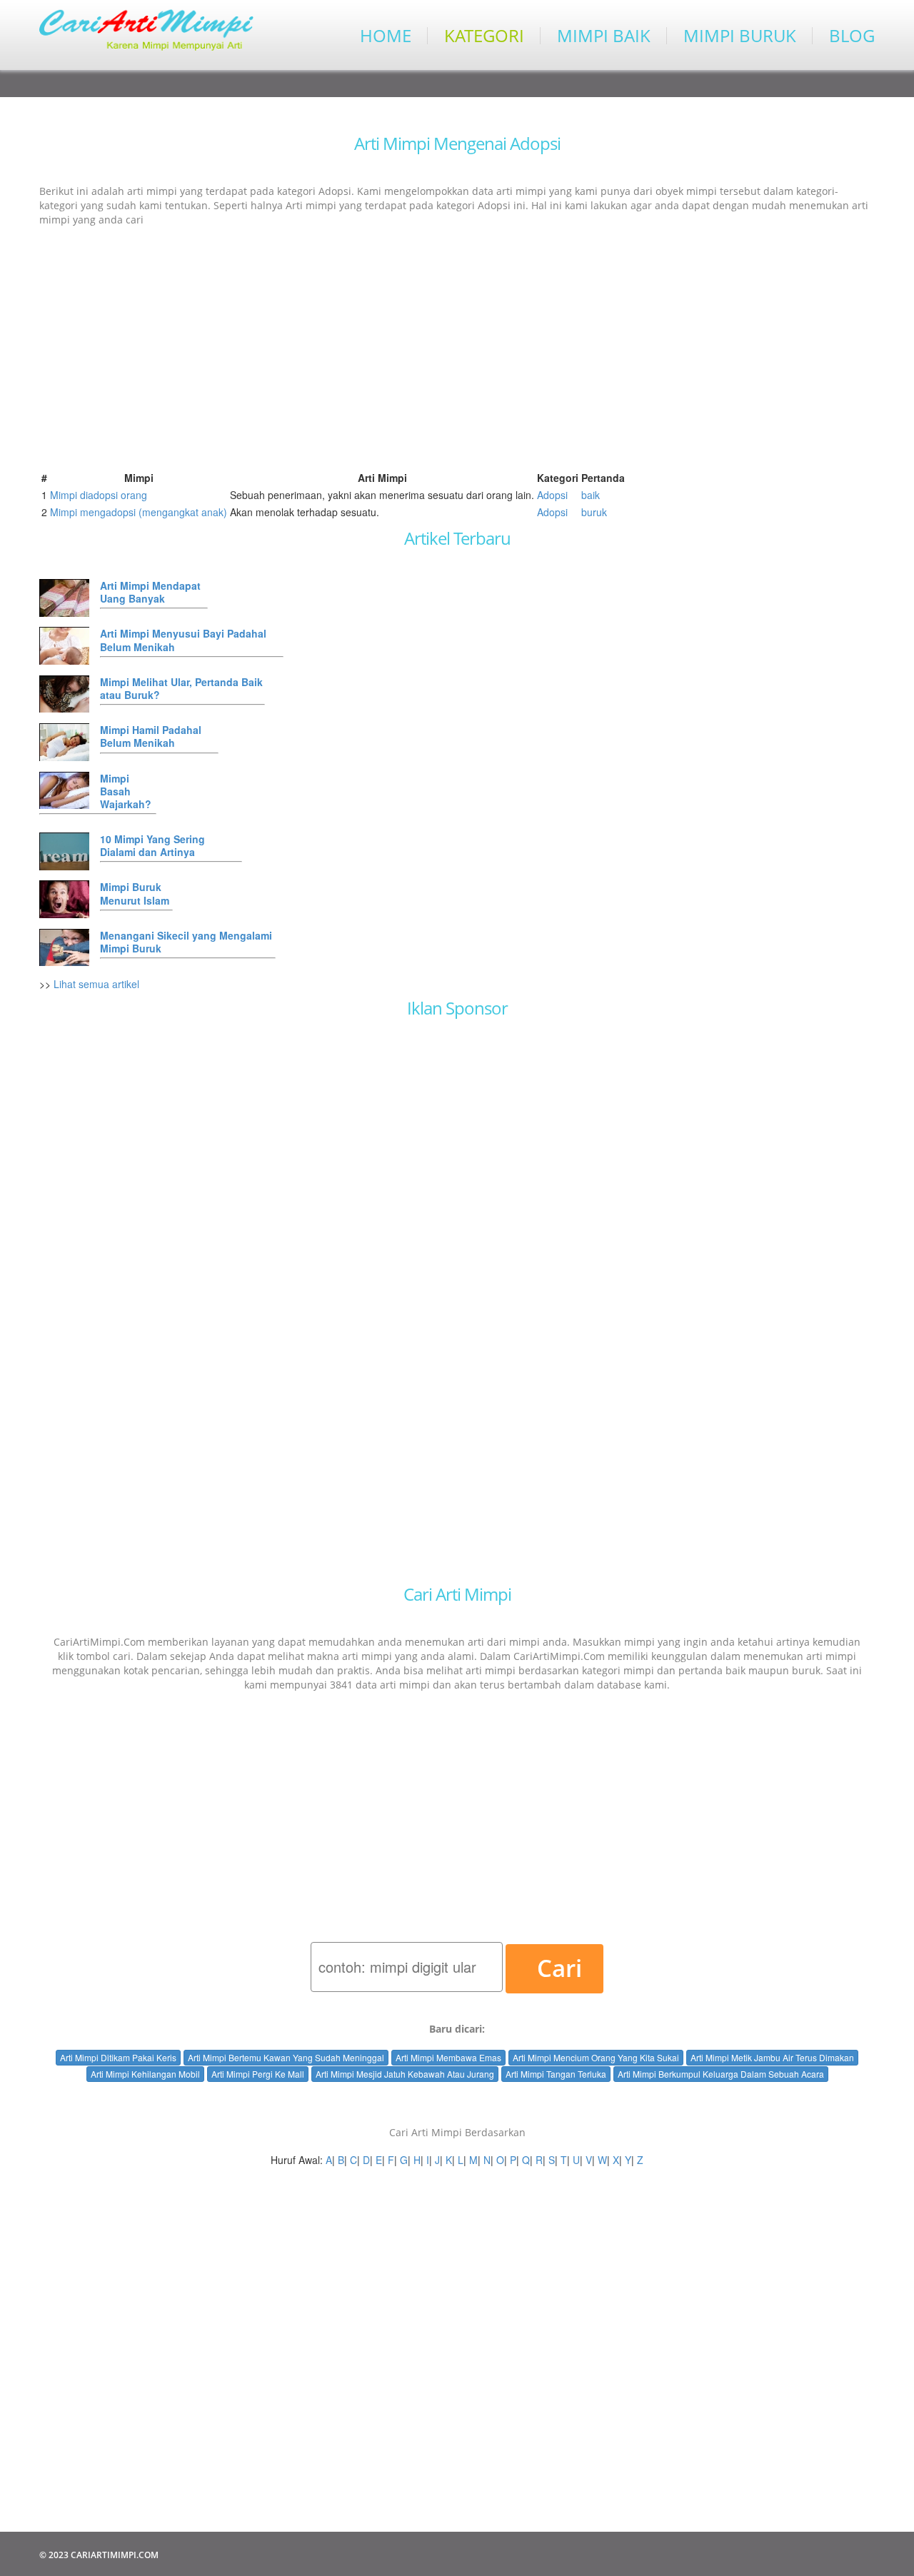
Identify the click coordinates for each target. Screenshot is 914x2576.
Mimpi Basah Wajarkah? (126, 791)
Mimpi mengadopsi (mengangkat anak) (139, 512)
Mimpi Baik (604, 36)
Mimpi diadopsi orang (99, 495)
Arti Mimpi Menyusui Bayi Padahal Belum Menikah (183, 640)
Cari (559, 1968)
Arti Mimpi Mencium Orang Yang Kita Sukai (596, 2057)
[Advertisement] (457, 340)
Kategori (484, 36)
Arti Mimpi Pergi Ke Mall (258, 2074)
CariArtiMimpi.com (115, 2555)
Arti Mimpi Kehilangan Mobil (145, 2074)
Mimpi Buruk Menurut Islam (135, 893)
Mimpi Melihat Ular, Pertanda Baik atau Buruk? (181, 688)
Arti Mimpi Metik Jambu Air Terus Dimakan (772, 2057)
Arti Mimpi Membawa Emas (448, 2057)
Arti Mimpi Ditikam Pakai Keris (118, 2057)
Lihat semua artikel (96, 984)
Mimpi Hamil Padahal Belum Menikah (151, 736)
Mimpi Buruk (740, 36)
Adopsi (552, 495)
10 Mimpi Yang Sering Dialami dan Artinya (152, 845)
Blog (852, 36)
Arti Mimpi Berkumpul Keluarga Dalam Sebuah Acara (721, 2074)
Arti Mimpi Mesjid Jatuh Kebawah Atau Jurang (405, 2074)
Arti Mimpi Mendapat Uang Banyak (150, 592)
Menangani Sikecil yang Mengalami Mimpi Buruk (186, 942)
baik (591, 495)
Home (386, 36)
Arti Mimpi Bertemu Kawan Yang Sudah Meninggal (286, 2057)
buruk (594, 512)
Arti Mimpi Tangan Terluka (556, 2074)
